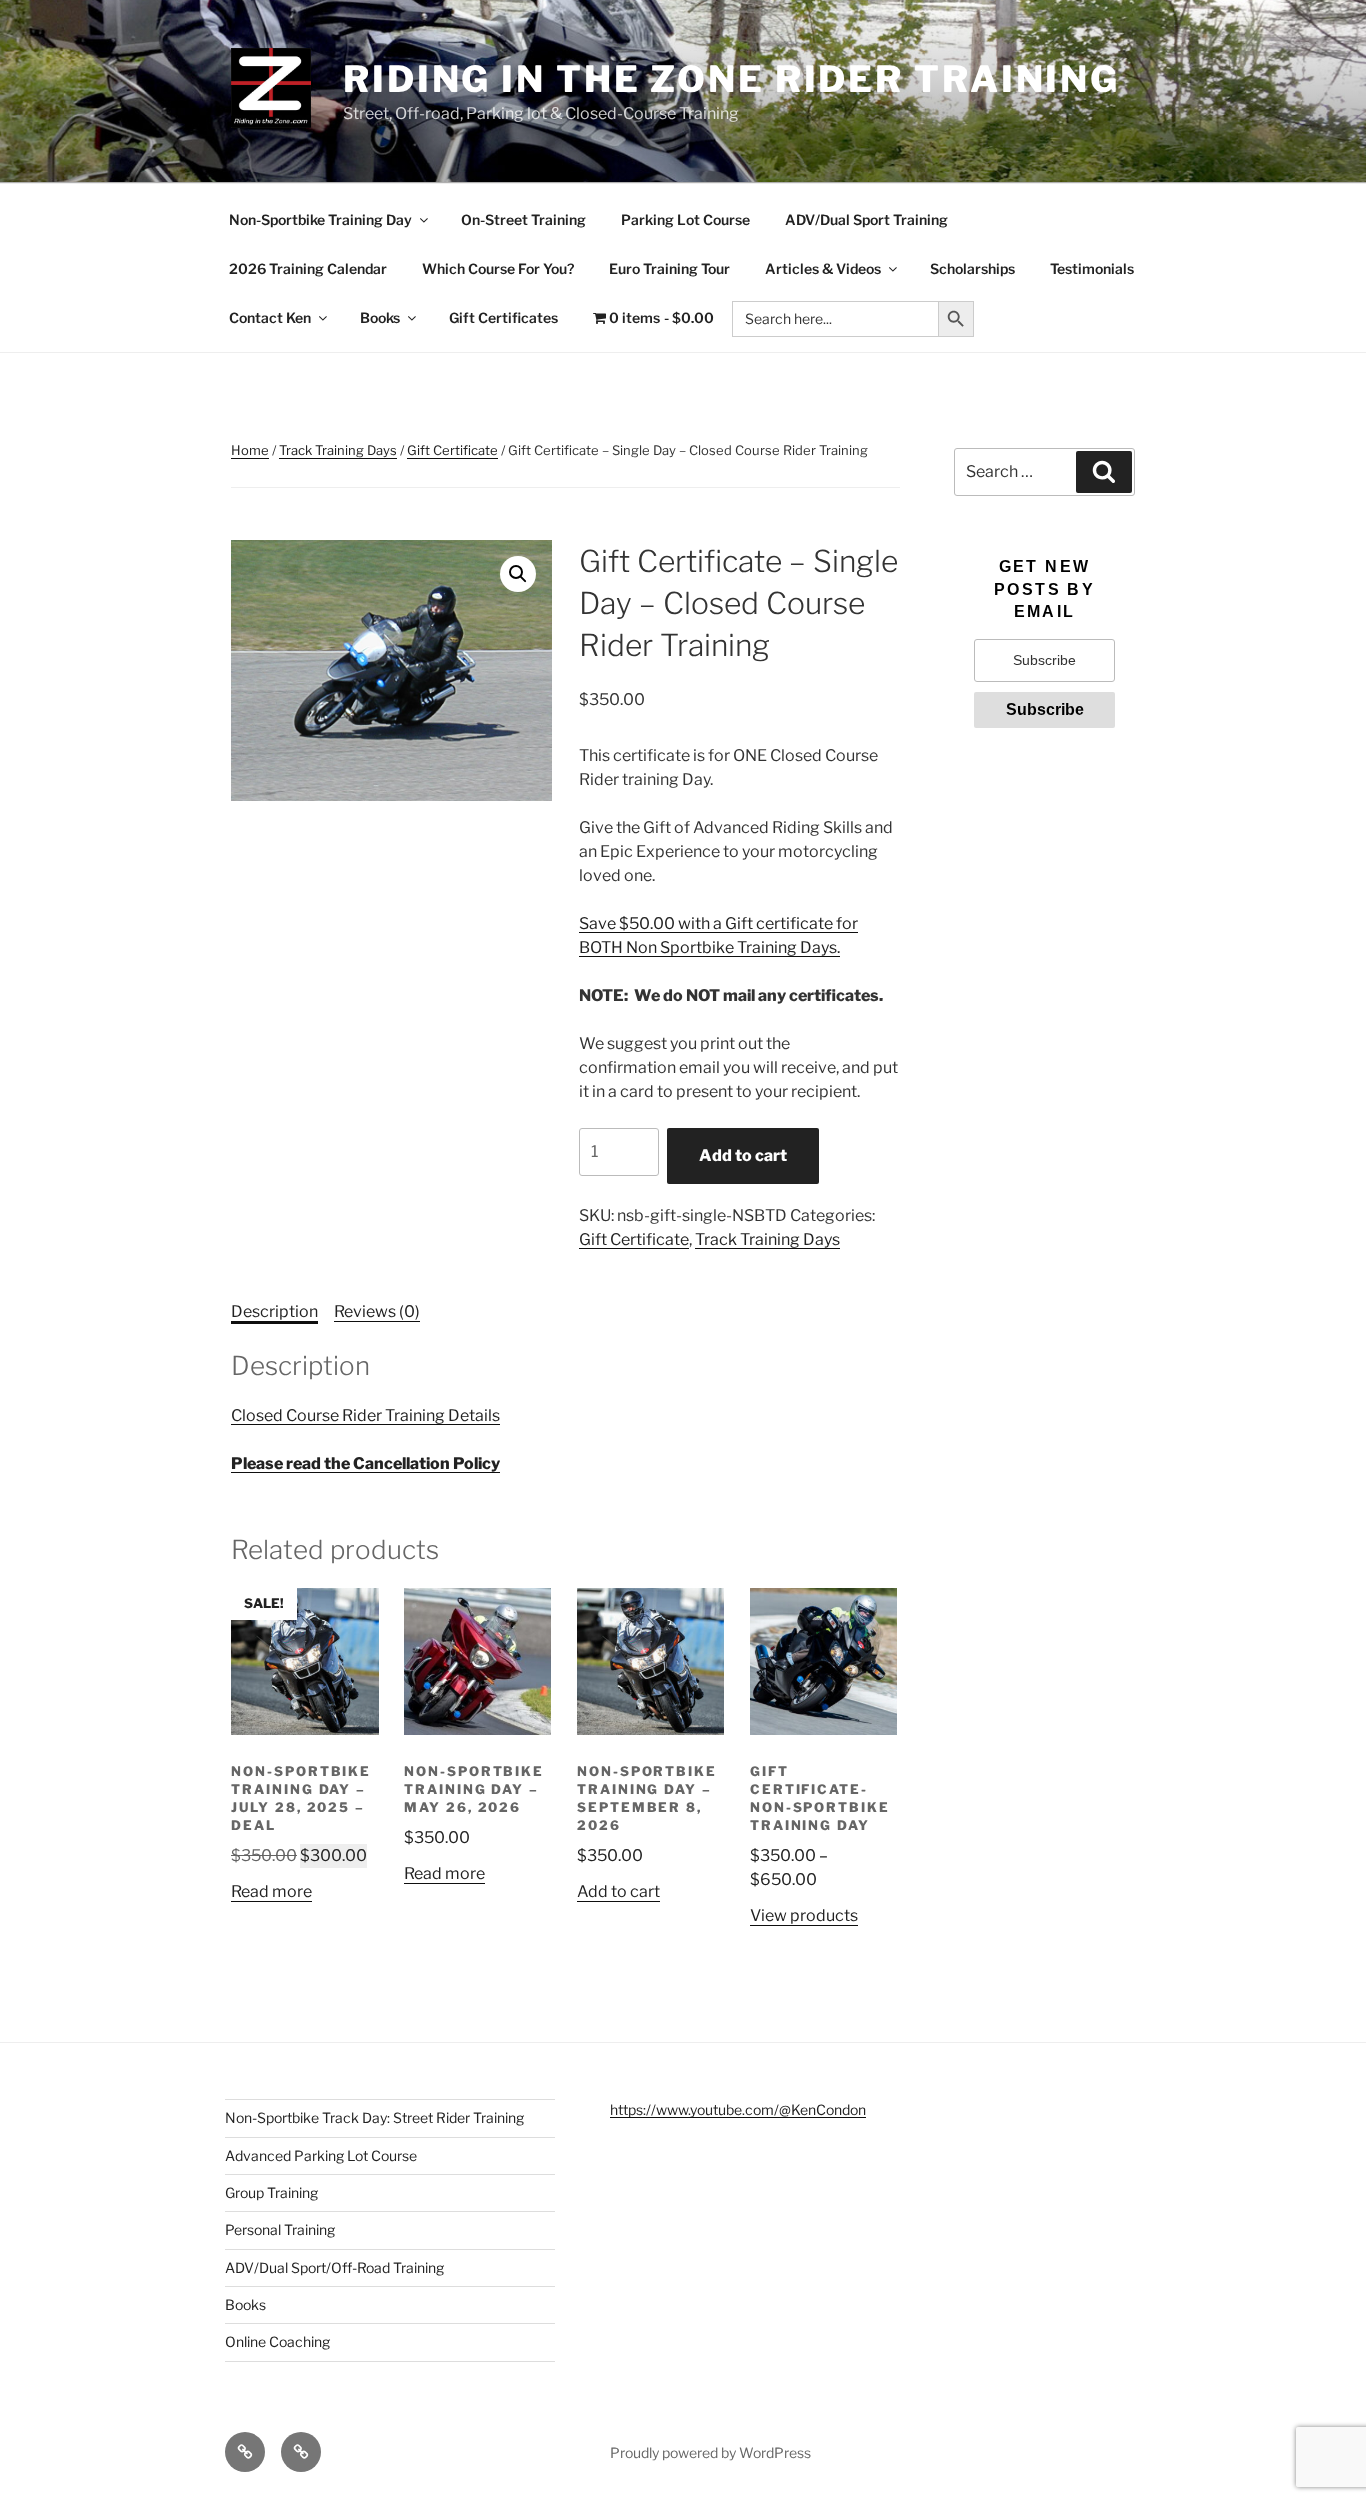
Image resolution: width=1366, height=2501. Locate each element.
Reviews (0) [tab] (377, 1311)
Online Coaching (277, 2341)
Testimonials (1092, 268)
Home (250, 450)
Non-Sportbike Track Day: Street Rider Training (374, 2117)
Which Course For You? (498, 268)
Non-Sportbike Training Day (320, 219)
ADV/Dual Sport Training (866, 219)
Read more (271, 1891)
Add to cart (743, 1155)
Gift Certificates (503, 317)
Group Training (271, 2192)
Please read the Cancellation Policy (365, 1463)
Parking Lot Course (685, 219)
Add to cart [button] (618, 1891)
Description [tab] (274, 1311)
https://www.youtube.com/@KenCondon (738, 2109)
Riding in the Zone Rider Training (731, 79)
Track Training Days (338, 450)
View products (804, 1915)
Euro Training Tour (669, 268)
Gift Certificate (452, 450)
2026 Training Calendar (308, 268)
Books (380, 317)
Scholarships (972, 268)
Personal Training (280, 2229)
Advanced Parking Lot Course (321, 2155)
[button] (518, 574)
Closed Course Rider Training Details (365, 1415)
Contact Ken (270, 317)
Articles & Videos (823, 268)
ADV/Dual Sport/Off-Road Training (334, 2267)
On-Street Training (523, 219)
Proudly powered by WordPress (710, 2452)
